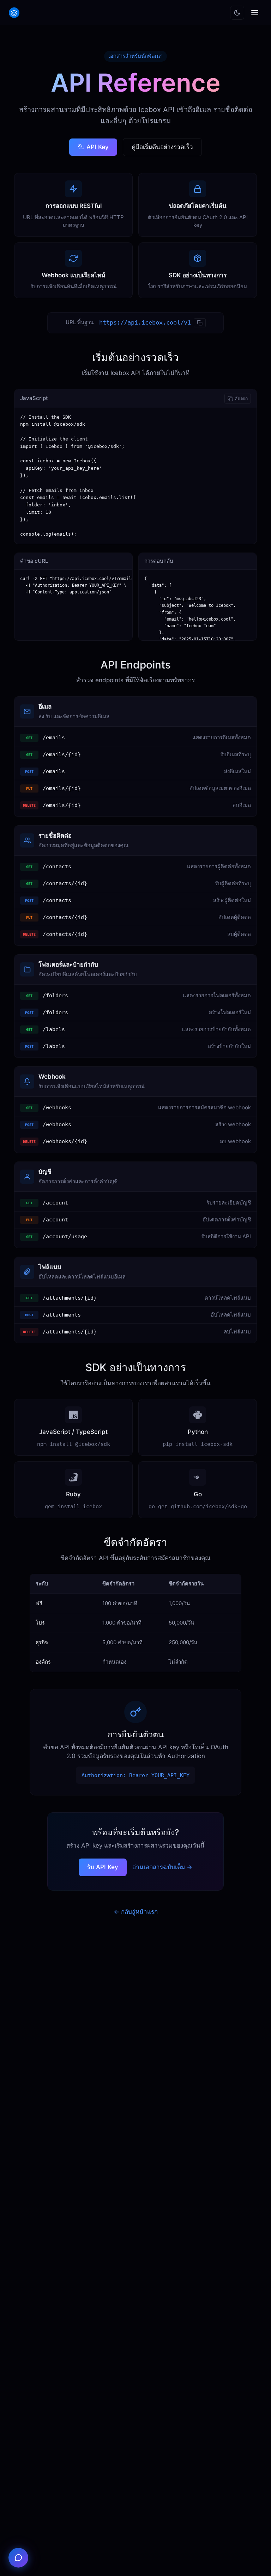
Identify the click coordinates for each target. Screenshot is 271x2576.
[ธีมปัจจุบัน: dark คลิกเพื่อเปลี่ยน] (237, 13)
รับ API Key (93, 147)
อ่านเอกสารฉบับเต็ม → (162, 1867)
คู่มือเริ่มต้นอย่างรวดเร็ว (162, 147)
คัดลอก (241, 398)
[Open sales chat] (18, 2558)
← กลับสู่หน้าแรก (136, 1912)
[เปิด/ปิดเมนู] (255, 13)
